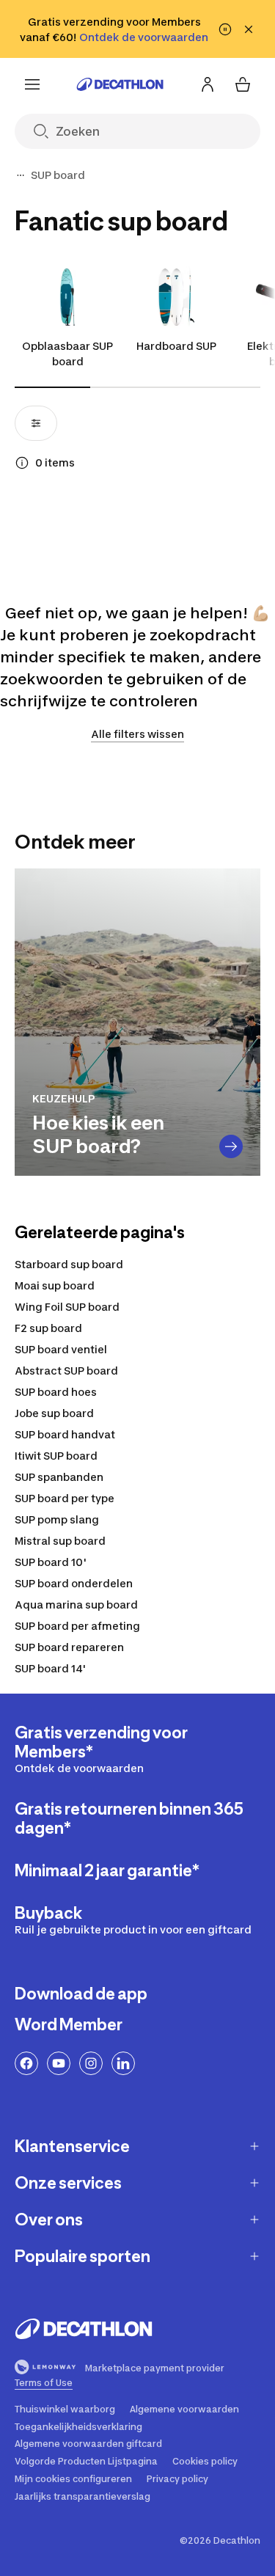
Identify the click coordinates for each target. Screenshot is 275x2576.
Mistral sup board (60, 1541)
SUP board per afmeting (77, 1626)
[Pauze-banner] (225, 29)
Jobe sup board (54, 1413)
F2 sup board (48, 1328)
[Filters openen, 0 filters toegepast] (36, 423)
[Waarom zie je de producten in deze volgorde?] (22, 463)
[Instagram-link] (91, 2063)
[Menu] (32, 84)
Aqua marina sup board (76, 1604)
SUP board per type (65, 1498)
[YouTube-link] (59, 2063)
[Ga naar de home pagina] (120, 84)
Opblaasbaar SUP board (67, 354)
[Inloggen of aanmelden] (208, 84)
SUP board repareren (69, 1647)
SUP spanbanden (59, 1477)
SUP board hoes (56, 1392)
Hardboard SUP (176, 346)
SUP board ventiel (61, 1349)
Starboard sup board (69, 1264)
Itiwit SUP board (56, 1456)
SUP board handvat (65, 1434)
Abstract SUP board (66, 1371)
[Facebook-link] (26, 2063)
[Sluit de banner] (249, 29)
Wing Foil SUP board (67, 1307)
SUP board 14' (50, 1668)
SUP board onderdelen (74, 1583)
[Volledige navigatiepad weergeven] (21, 175)
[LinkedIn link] (123, 2063)
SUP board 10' (51, 1562)
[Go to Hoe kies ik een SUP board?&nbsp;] (231, 1146)
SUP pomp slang (57, 1519)
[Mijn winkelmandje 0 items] (243, 84)
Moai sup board (55, 1285)
